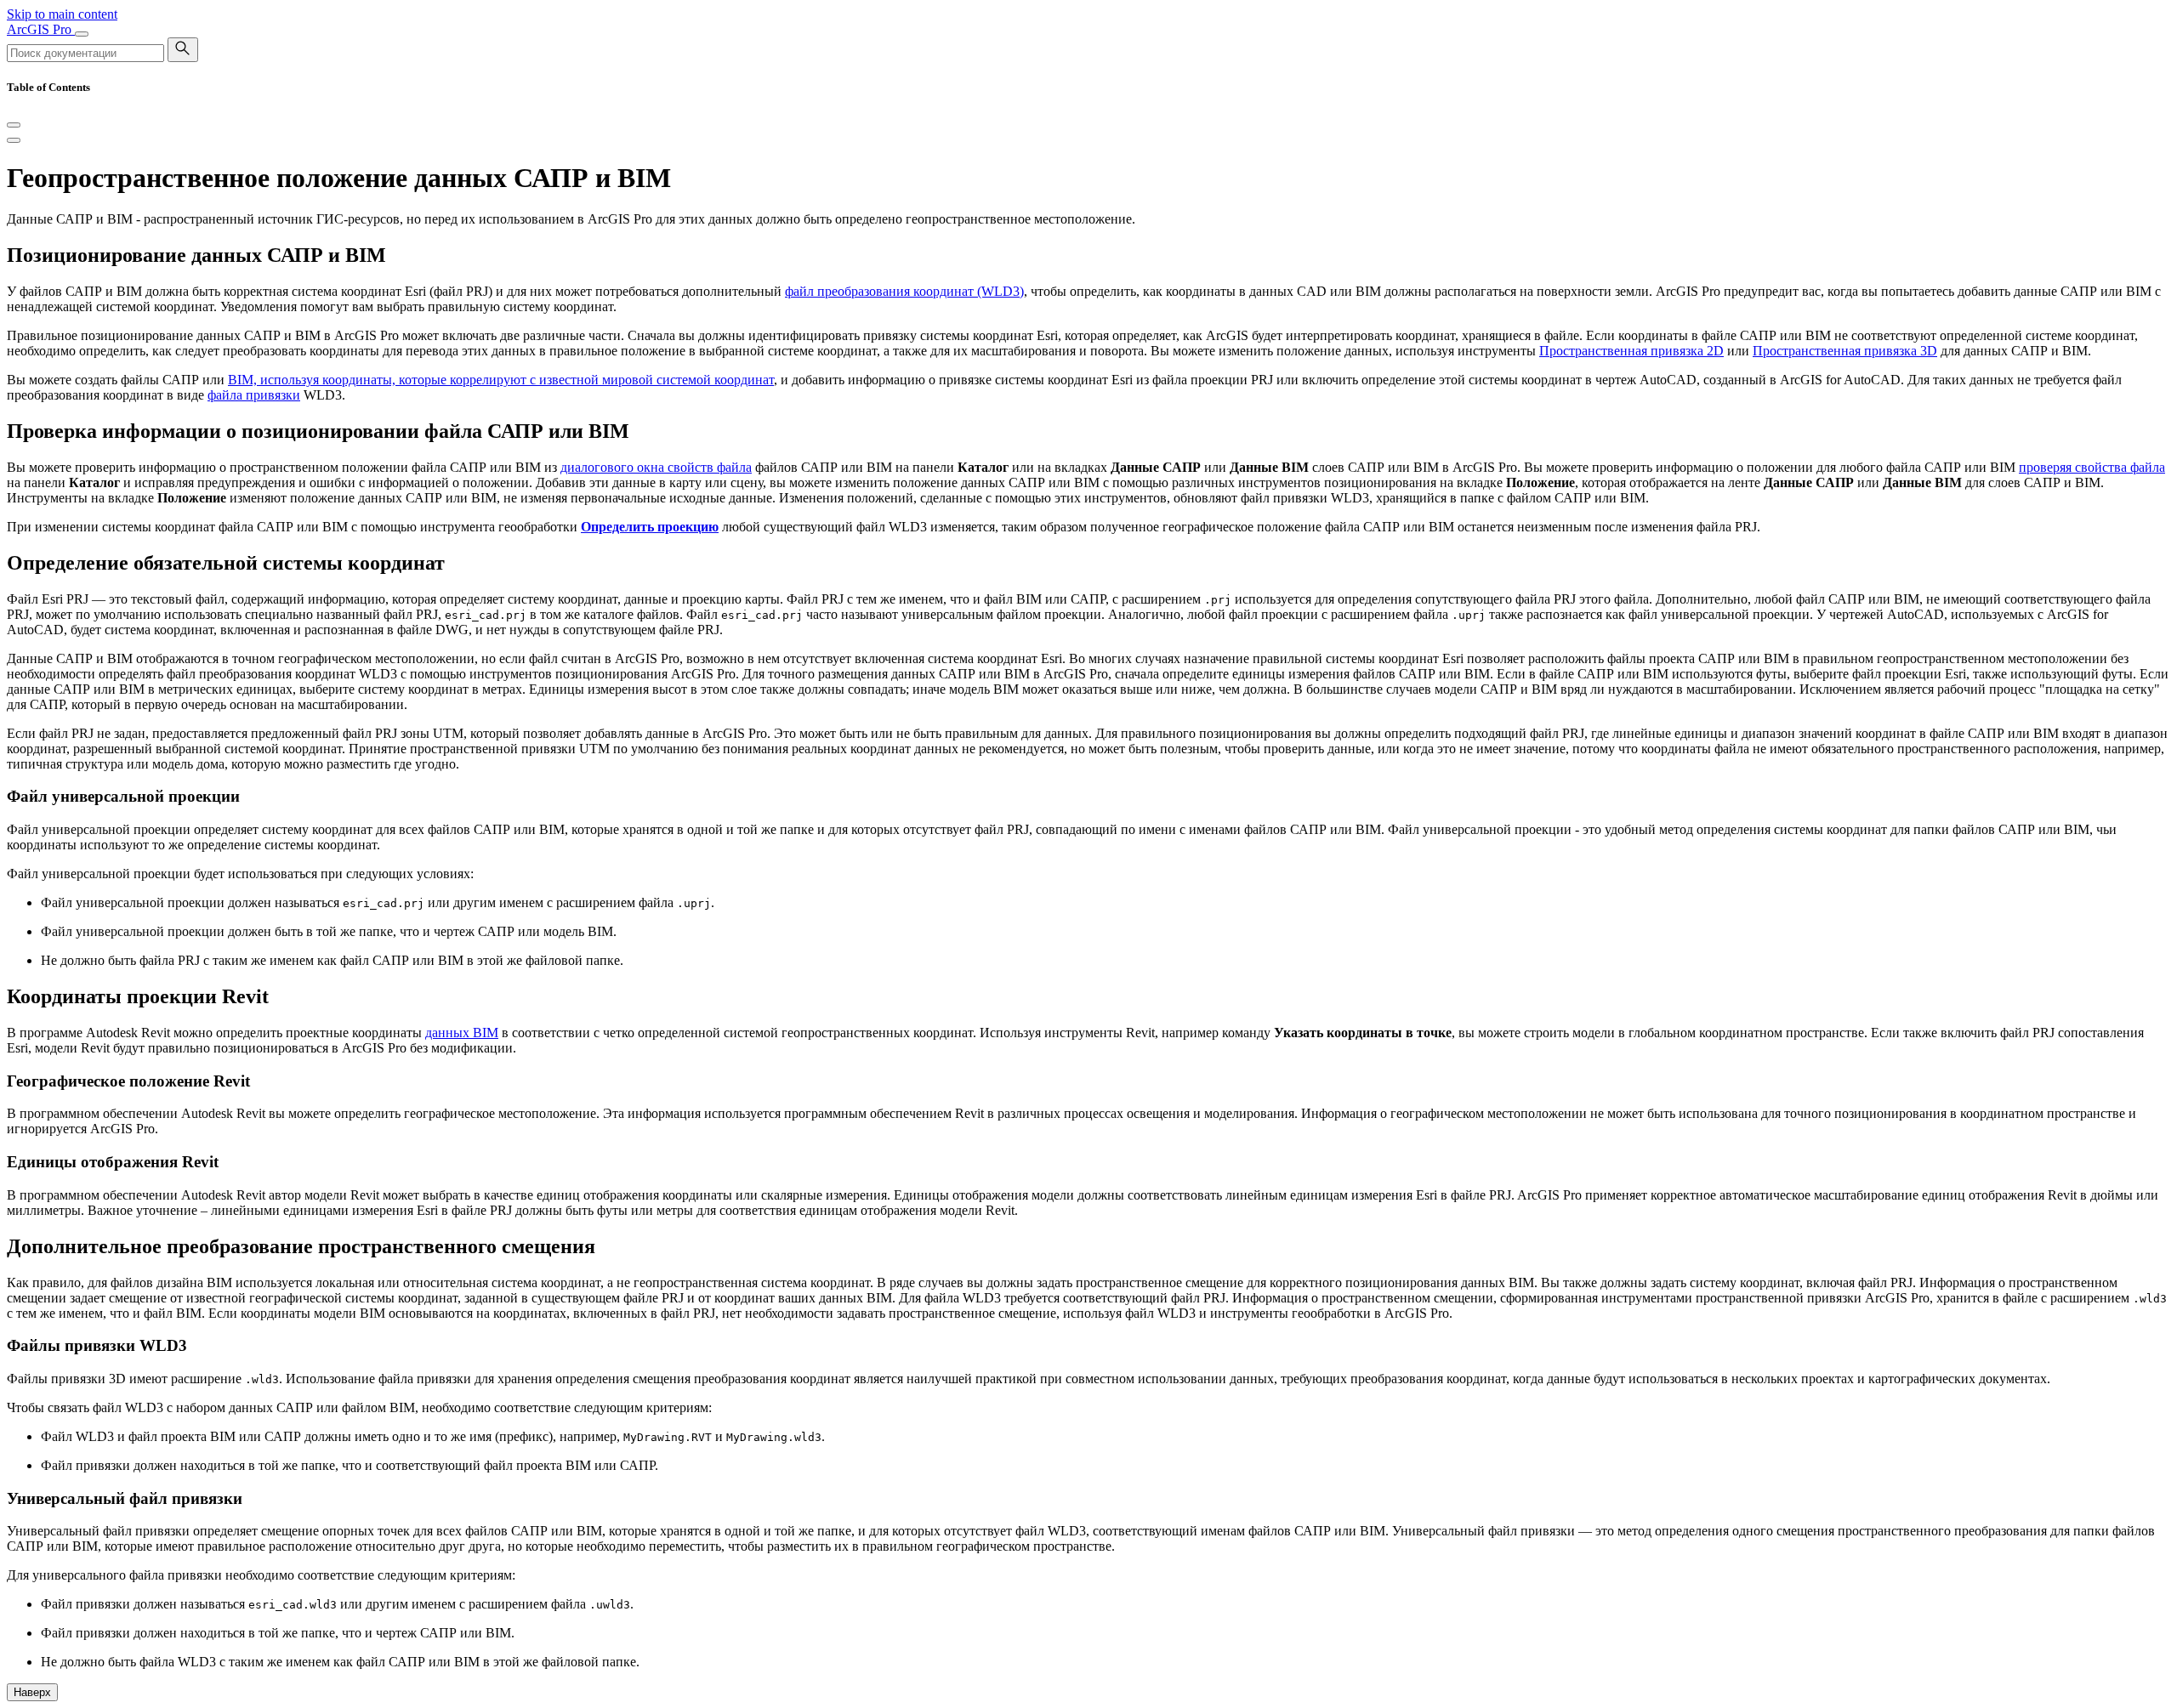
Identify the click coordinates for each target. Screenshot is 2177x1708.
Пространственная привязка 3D (1845, 351)
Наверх (32, 1692)
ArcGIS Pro (41, 29)
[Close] (14, 125)
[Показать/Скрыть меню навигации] (82, 34)
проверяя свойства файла (2092, 467)
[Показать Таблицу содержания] (14, 140)
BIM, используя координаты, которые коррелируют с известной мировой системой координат (501, 380)
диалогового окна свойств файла (656, 467)
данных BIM (462, 1033)
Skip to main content (62, 14)
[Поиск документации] (183, 50)
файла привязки (254, 395)
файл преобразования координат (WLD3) (904, 291)
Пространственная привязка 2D (1631, 351)
